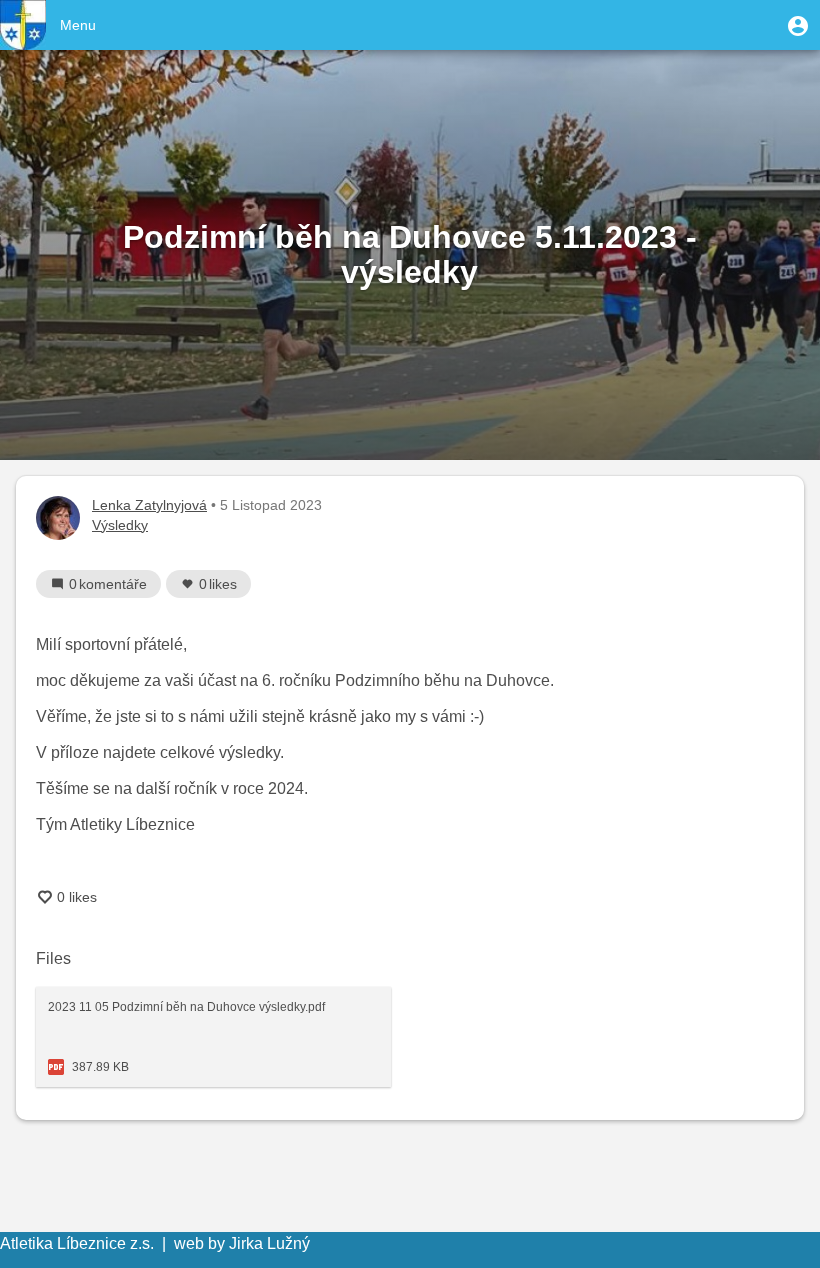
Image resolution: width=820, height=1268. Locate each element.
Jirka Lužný (269, 1243)
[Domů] (23, 25)
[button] (798, 25)
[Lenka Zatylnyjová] (58, 518)
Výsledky (120, 525)
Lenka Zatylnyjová (149, 505)
